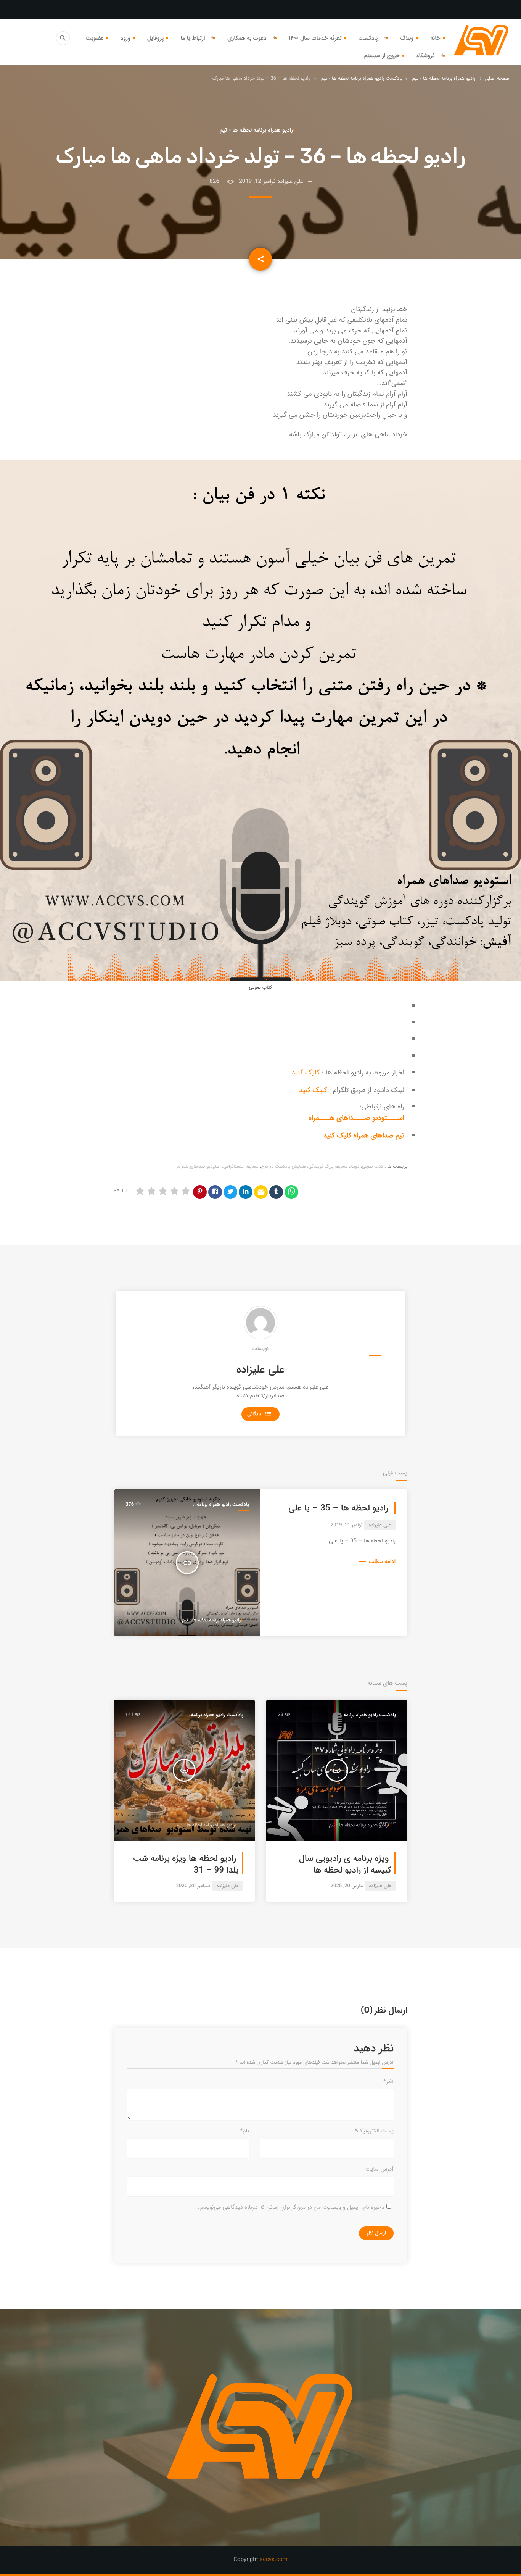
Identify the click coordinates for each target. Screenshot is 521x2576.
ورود (125, 38)
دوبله (355, 1167)
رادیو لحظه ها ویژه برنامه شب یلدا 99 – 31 (186, 1865)
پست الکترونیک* (374, 2131)
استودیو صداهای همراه (200, 1167)
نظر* (388, 2082)
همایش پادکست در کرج (284, 1167)
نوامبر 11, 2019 (347, 1525)
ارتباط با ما (193, 38)
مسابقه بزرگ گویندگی (328, 1167)
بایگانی (259, 1414)
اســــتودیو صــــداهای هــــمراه (356, 1118)
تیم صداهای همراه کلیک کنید (364, 1136)
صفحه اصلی (497, 78)
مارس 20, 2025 (347, 1886)
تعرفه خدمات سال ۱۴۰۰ (315, 38)
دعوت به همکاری (247, 38)
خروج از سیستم (382, 56)
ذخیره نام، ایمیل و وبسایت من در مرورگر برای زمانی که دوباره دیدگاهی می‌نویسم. (291, 2207)
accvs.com (274, 2560)
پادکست (368, 38)
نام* (245, 2131)
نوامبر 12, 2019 (257, 181)
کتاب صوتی (373, 1167)
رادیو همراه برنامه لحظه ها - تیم (444, 78)
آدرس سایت (379, 2169)
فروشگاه (426, 56)
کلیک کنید (306, 1073)
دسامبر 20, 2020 (193, 1886)
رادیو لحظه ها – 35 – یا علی (338, 1508)
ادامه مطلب (377, 1561)
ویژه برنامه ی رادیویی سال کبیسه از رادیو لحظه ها (345, 1865)
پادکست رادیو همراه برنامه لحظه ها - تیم (362, 78)
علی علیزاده (260, 1370)
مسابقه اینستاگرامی (241, 1167)
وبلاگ (407, 38)
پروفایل (156, 38)
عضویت (94, 38)
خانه (435, 38)
